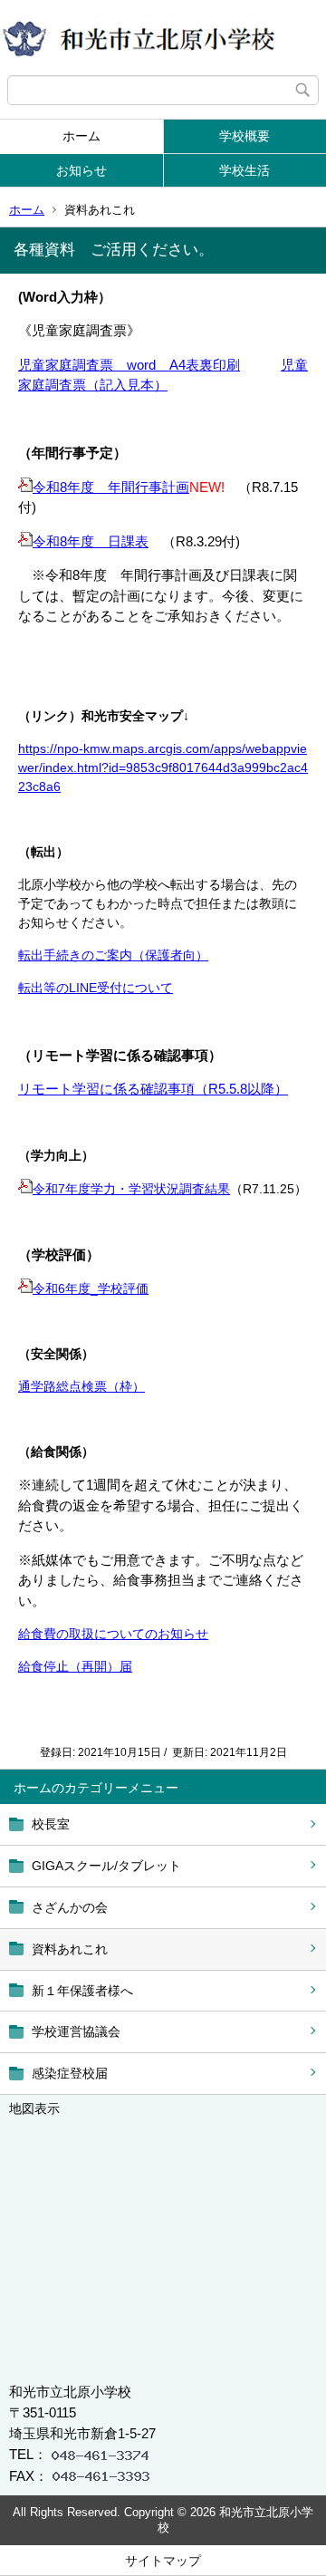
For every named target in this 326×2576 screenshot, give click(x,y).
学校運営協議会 (76, 2031)
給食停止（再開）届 (75, 1666)
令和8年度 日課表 (91, 541)
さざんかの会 (70, 1907)
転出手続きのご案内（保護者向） (113, 955)
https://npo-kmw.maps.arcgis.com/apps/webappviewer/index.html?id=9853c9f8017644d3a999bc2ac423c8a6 (163, 767)
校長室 (51, 1824)
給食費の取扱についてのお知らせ (113, 1634)
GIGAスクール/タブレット (106, 1866)
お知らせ (81, 170)
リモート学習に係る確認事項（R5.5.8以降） (153, 1089)
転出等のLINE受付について (96, 988)
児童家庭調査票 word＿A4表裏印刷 (129, 365)
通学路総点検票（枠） (81, 1386)
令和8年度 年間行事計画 (111, 487)
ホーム (81, 136)
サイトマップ (163, 2561)
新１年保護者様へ (82, 1991)
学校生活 (244, 170)
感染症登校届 (70, 2073)
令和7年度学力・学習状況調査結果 (131, 1189)
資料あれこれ (70, 1949)
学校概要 (244, 136)
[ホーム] (163, 38)
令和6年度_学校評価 (91, 1288)
